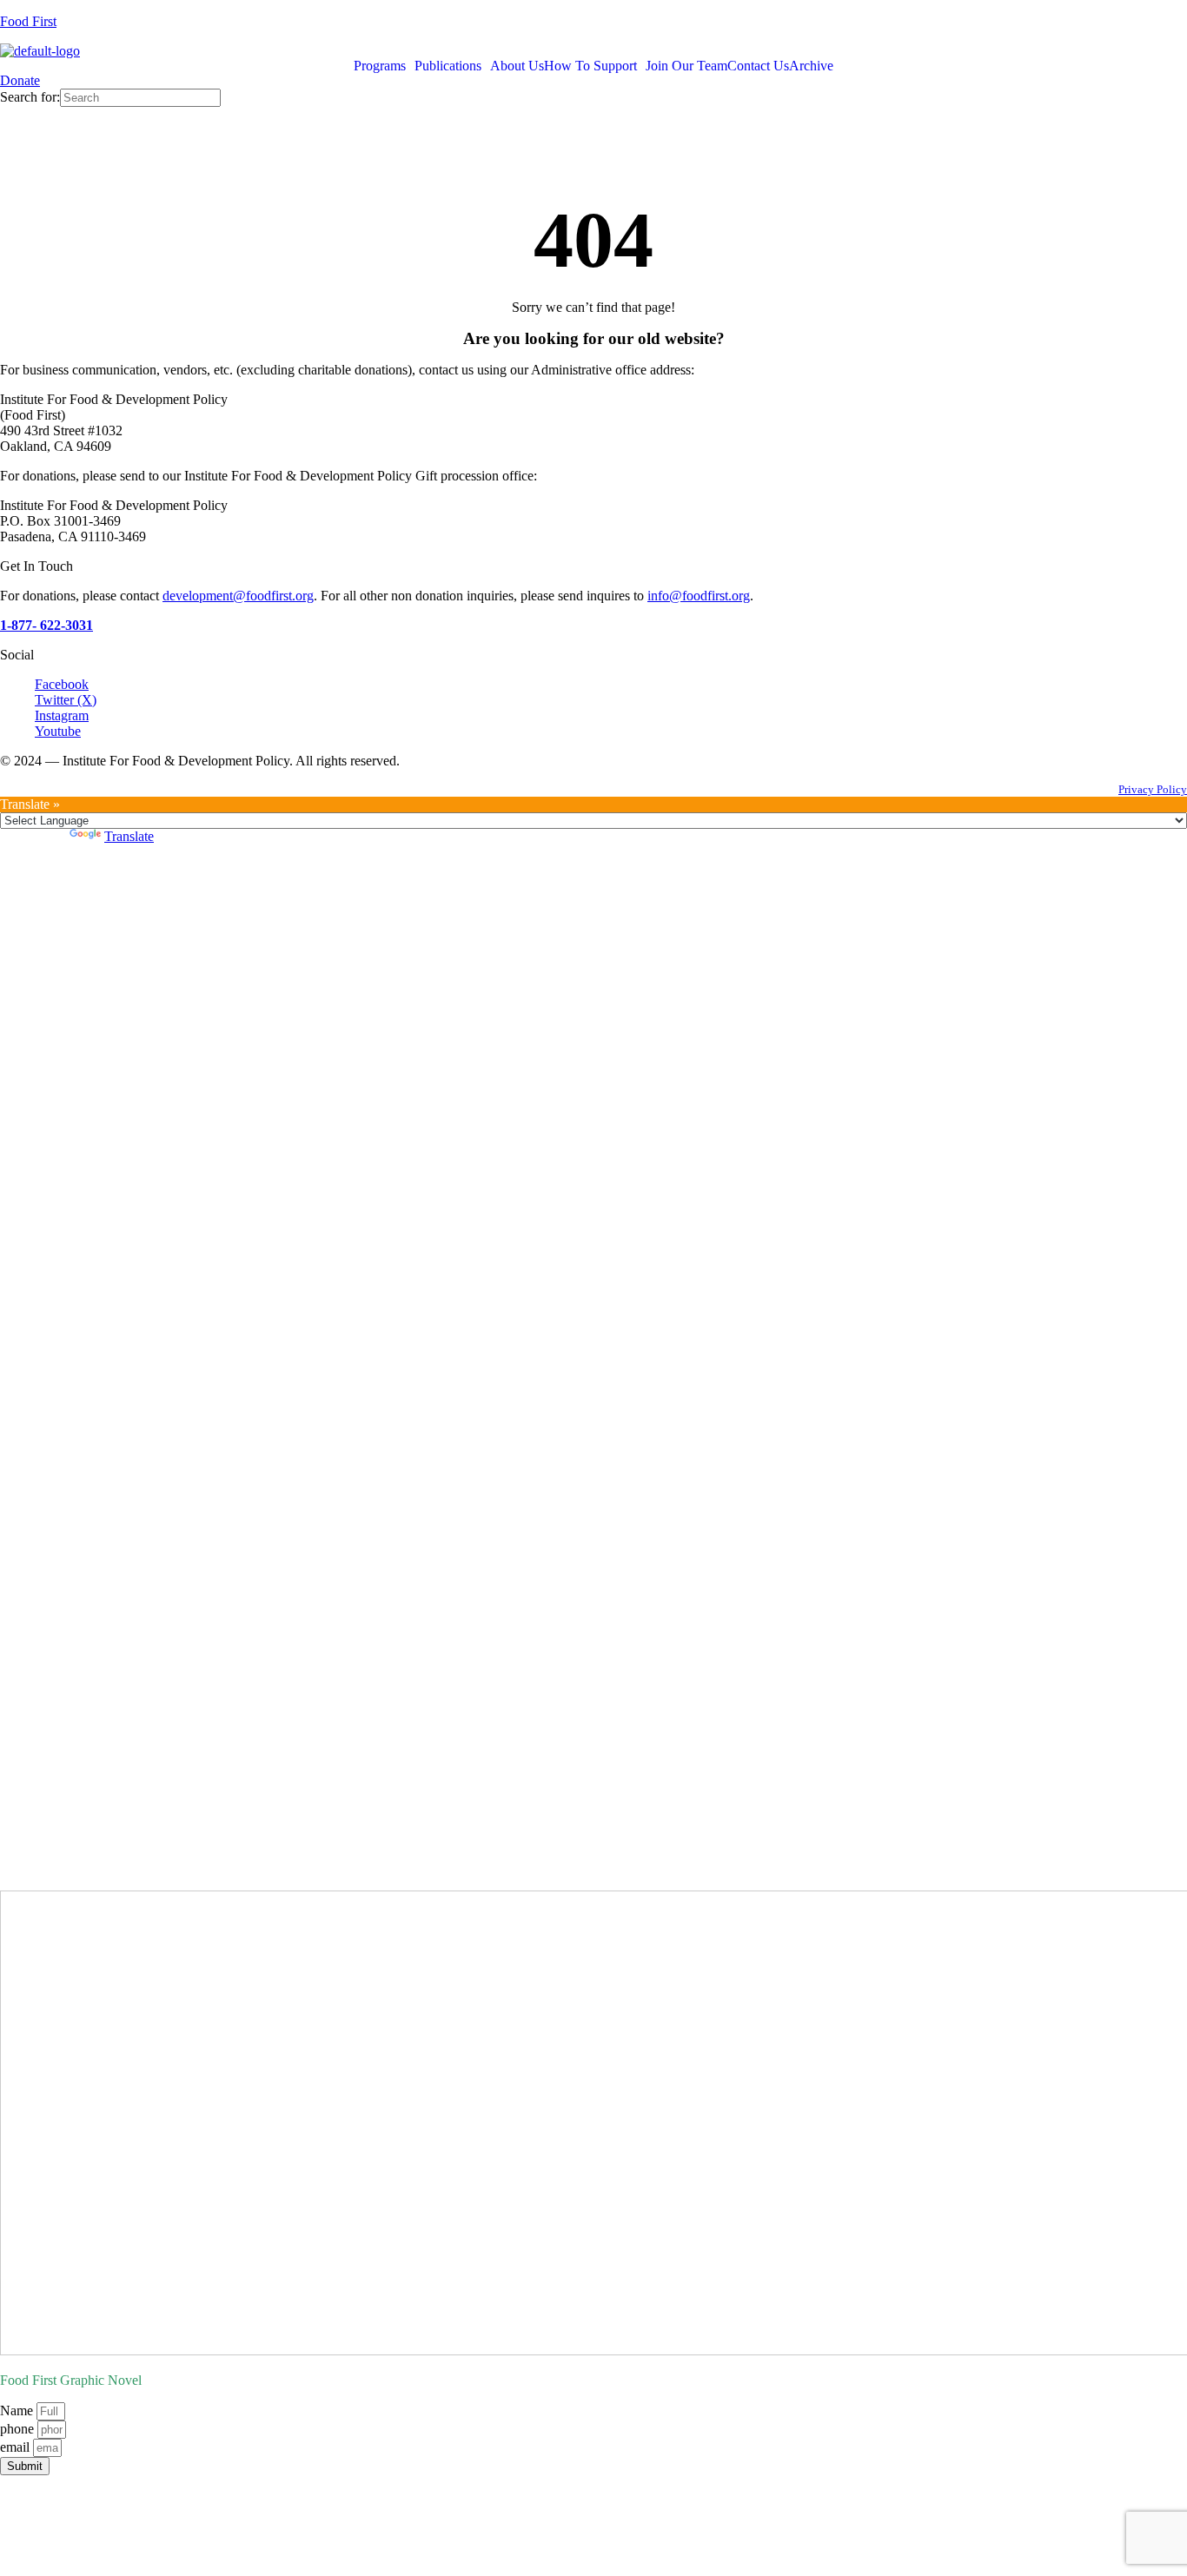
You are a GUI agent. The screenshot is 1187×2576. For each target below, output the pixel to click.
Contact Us (758, 66)
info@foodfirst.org (699, 596)
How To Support (590, 66)
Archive (811, 66)
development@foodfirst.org (238, 596)
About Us (517, 66)
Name (18, 2410)
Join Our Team (686, 66)
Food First (28, 21)
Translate (129, 836)
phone (19, 2429)
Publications (448, 66)
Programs (380, 66)
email (17, 2447)
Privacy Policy (1153, 789)
